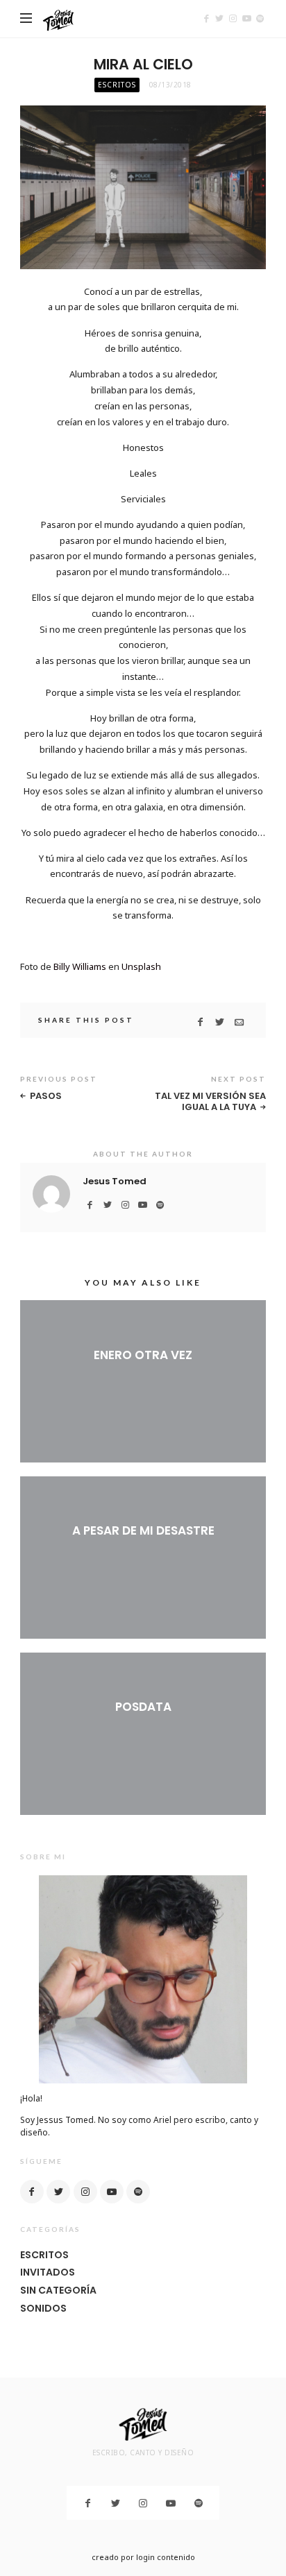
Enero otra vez (143, 1355)
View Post (143, 1378)
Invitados (48, 2272)
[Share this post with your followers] (220, 1022)
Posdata (143, 1707)
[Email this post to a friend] (239, 1022)
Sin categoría (58, 2290)
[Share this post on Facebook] (200, 1022)
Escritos (117, 85)
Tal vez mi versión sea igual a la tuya (210, 1101)
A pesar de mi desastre (143, 1530)
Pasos (46, 1096)
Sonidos (43, 2308)
